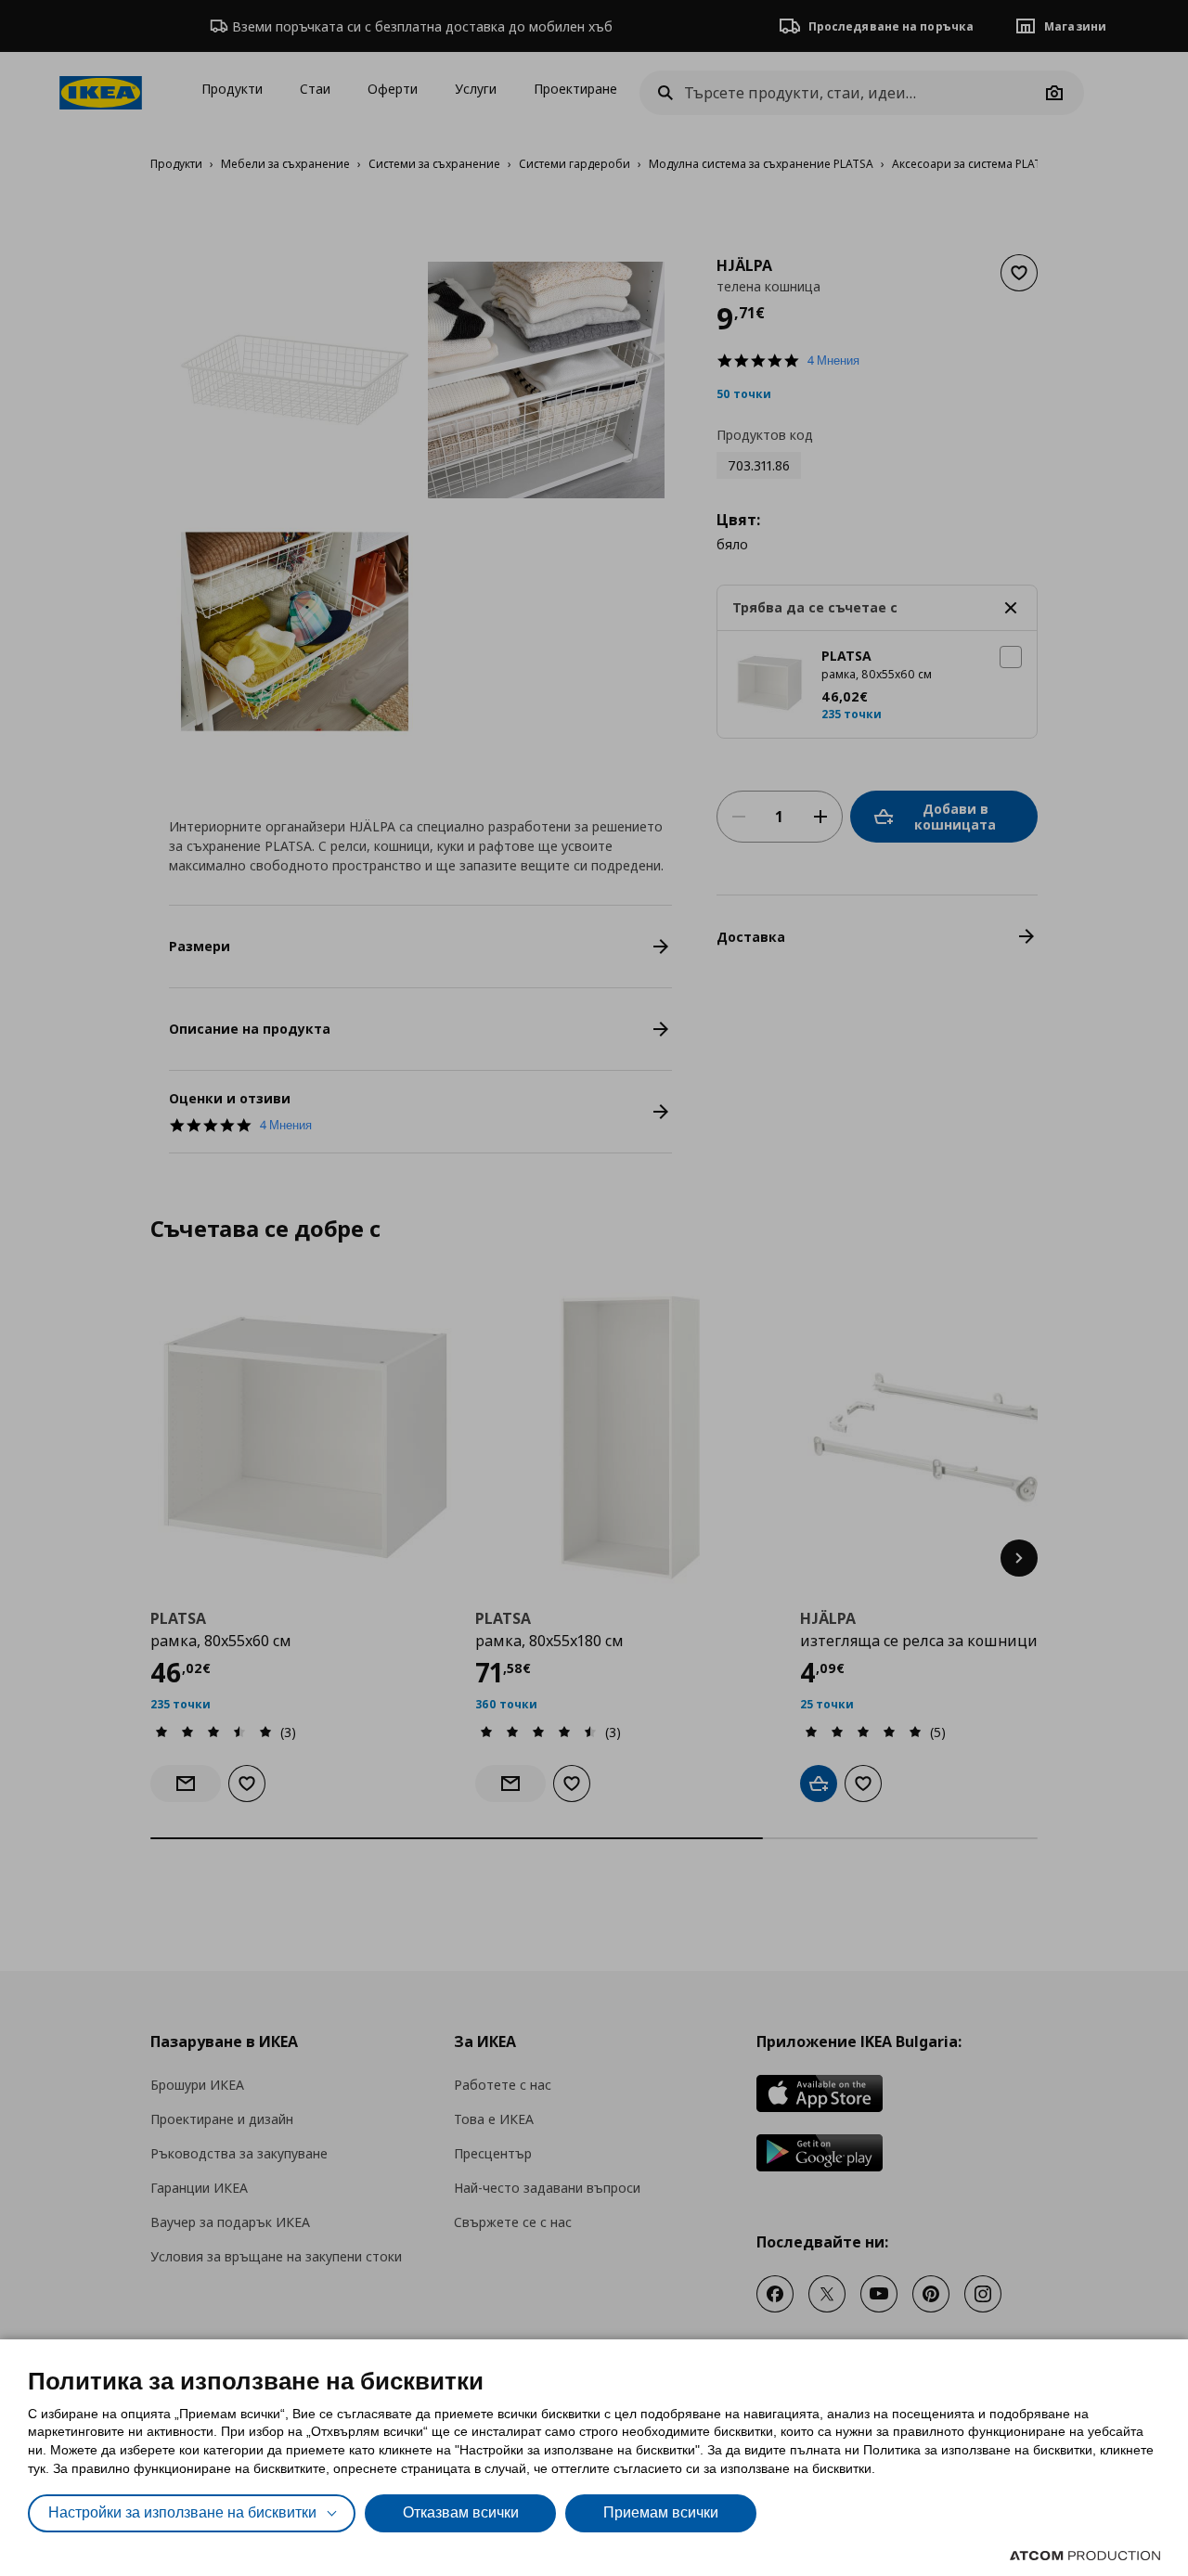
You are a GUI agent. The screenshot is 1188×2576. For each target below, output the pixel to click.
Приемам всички (661, 2512)
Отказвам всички (461, 2512)
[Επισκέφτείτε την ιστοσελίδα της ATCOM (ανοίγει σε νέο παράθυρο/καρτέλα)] (1085, 2556)
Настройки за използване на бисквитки (182, 2512)
